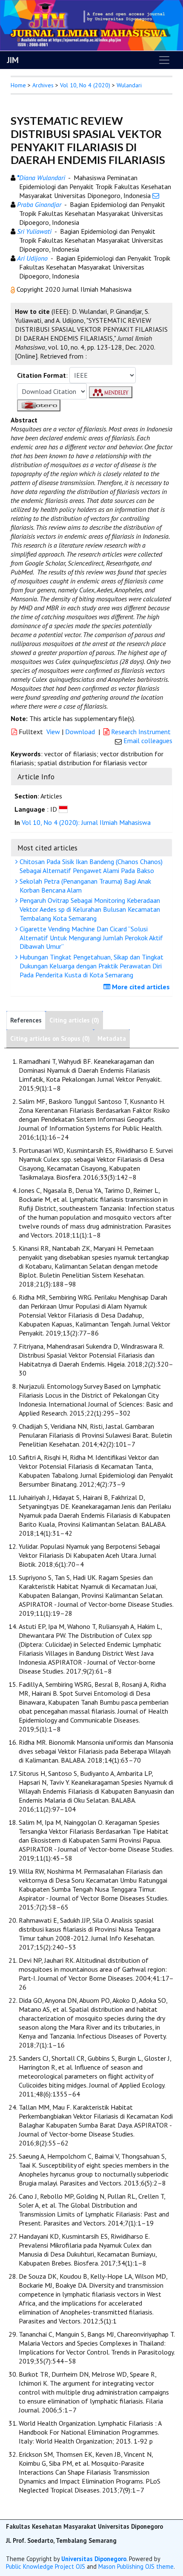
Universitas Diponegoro (94, 2559)
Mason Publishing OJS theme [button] (136, 2566)
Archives (43, 85)
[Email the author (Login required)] (156, 195)
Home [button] (18, 85)
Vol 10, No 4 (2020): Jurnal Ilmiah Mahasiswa (86, 822)
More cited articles (140, 987)
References (26, 1020)
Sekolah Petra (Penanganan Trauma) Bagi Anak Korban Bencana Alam (84, 886)
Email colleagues (148, 741)
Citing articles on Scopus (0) (50, 1038)
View (53, 732)
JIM (13, 60)
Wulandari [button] (129, 85)
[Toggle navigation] (164, 60)
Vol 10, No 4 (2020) (85, 85)
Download (80, 732)
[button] (14, 289)
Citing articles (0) (74, 1020)
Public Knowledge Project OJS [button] (46, 2566)
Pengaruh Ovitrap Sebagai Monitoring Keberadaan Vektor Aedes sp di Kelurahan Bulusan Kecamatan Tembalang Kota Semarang (89, 909)
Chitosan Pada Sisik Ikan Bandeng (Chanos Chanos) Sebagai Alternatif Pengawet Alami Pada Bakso (90, 866)
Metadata (112, 1038)
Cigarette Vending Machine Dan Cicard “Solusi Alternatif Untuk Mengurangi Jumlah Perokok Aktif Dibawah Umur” (90, 938)
